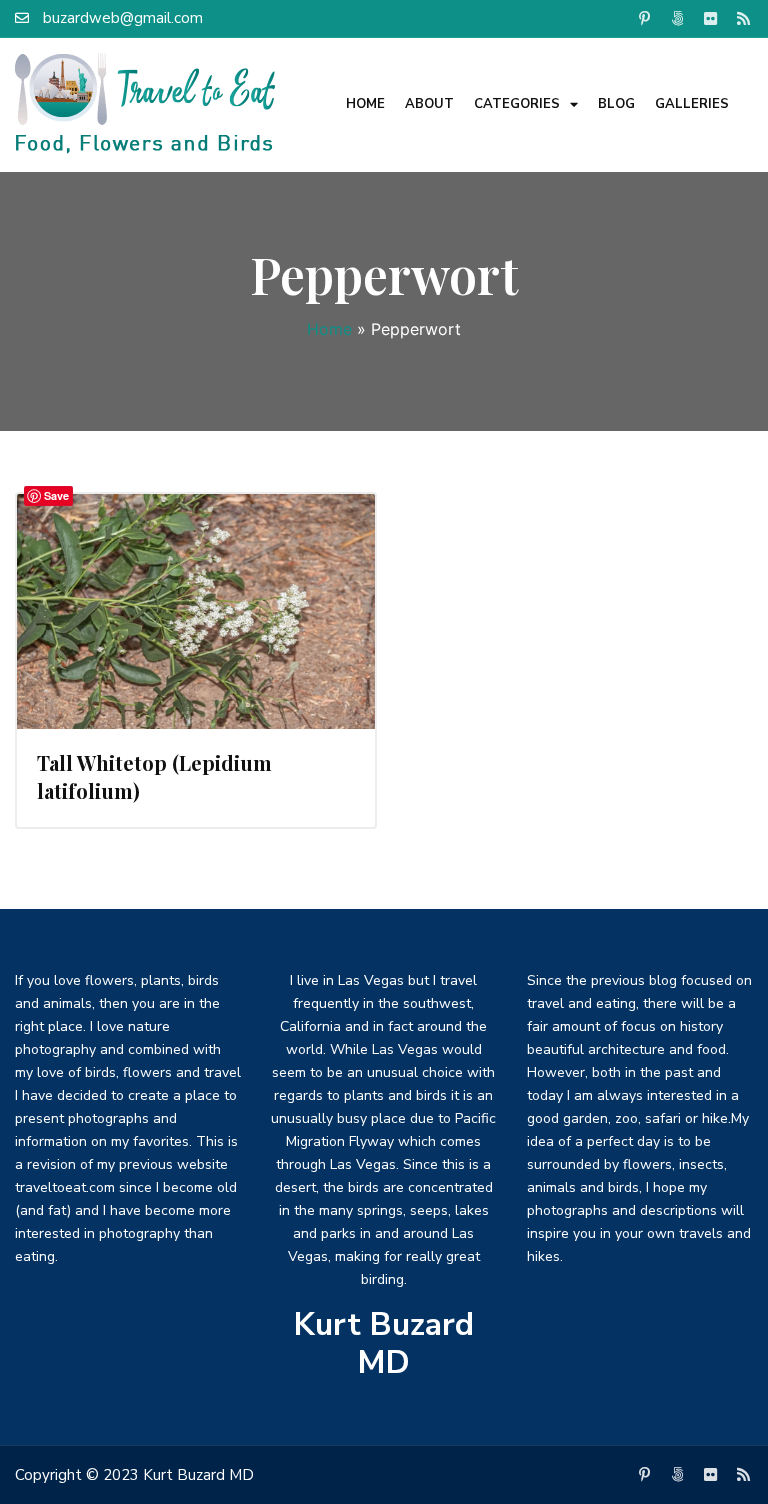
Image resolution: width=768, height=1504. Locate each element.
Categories (517, 104)
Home (365, 104)
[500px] (678, 18)
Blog (616, 104)
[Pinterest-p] (645, 18)
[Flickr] (711, 18)
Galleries (692, 104)
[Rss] (744, 18)
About (429, 104)
